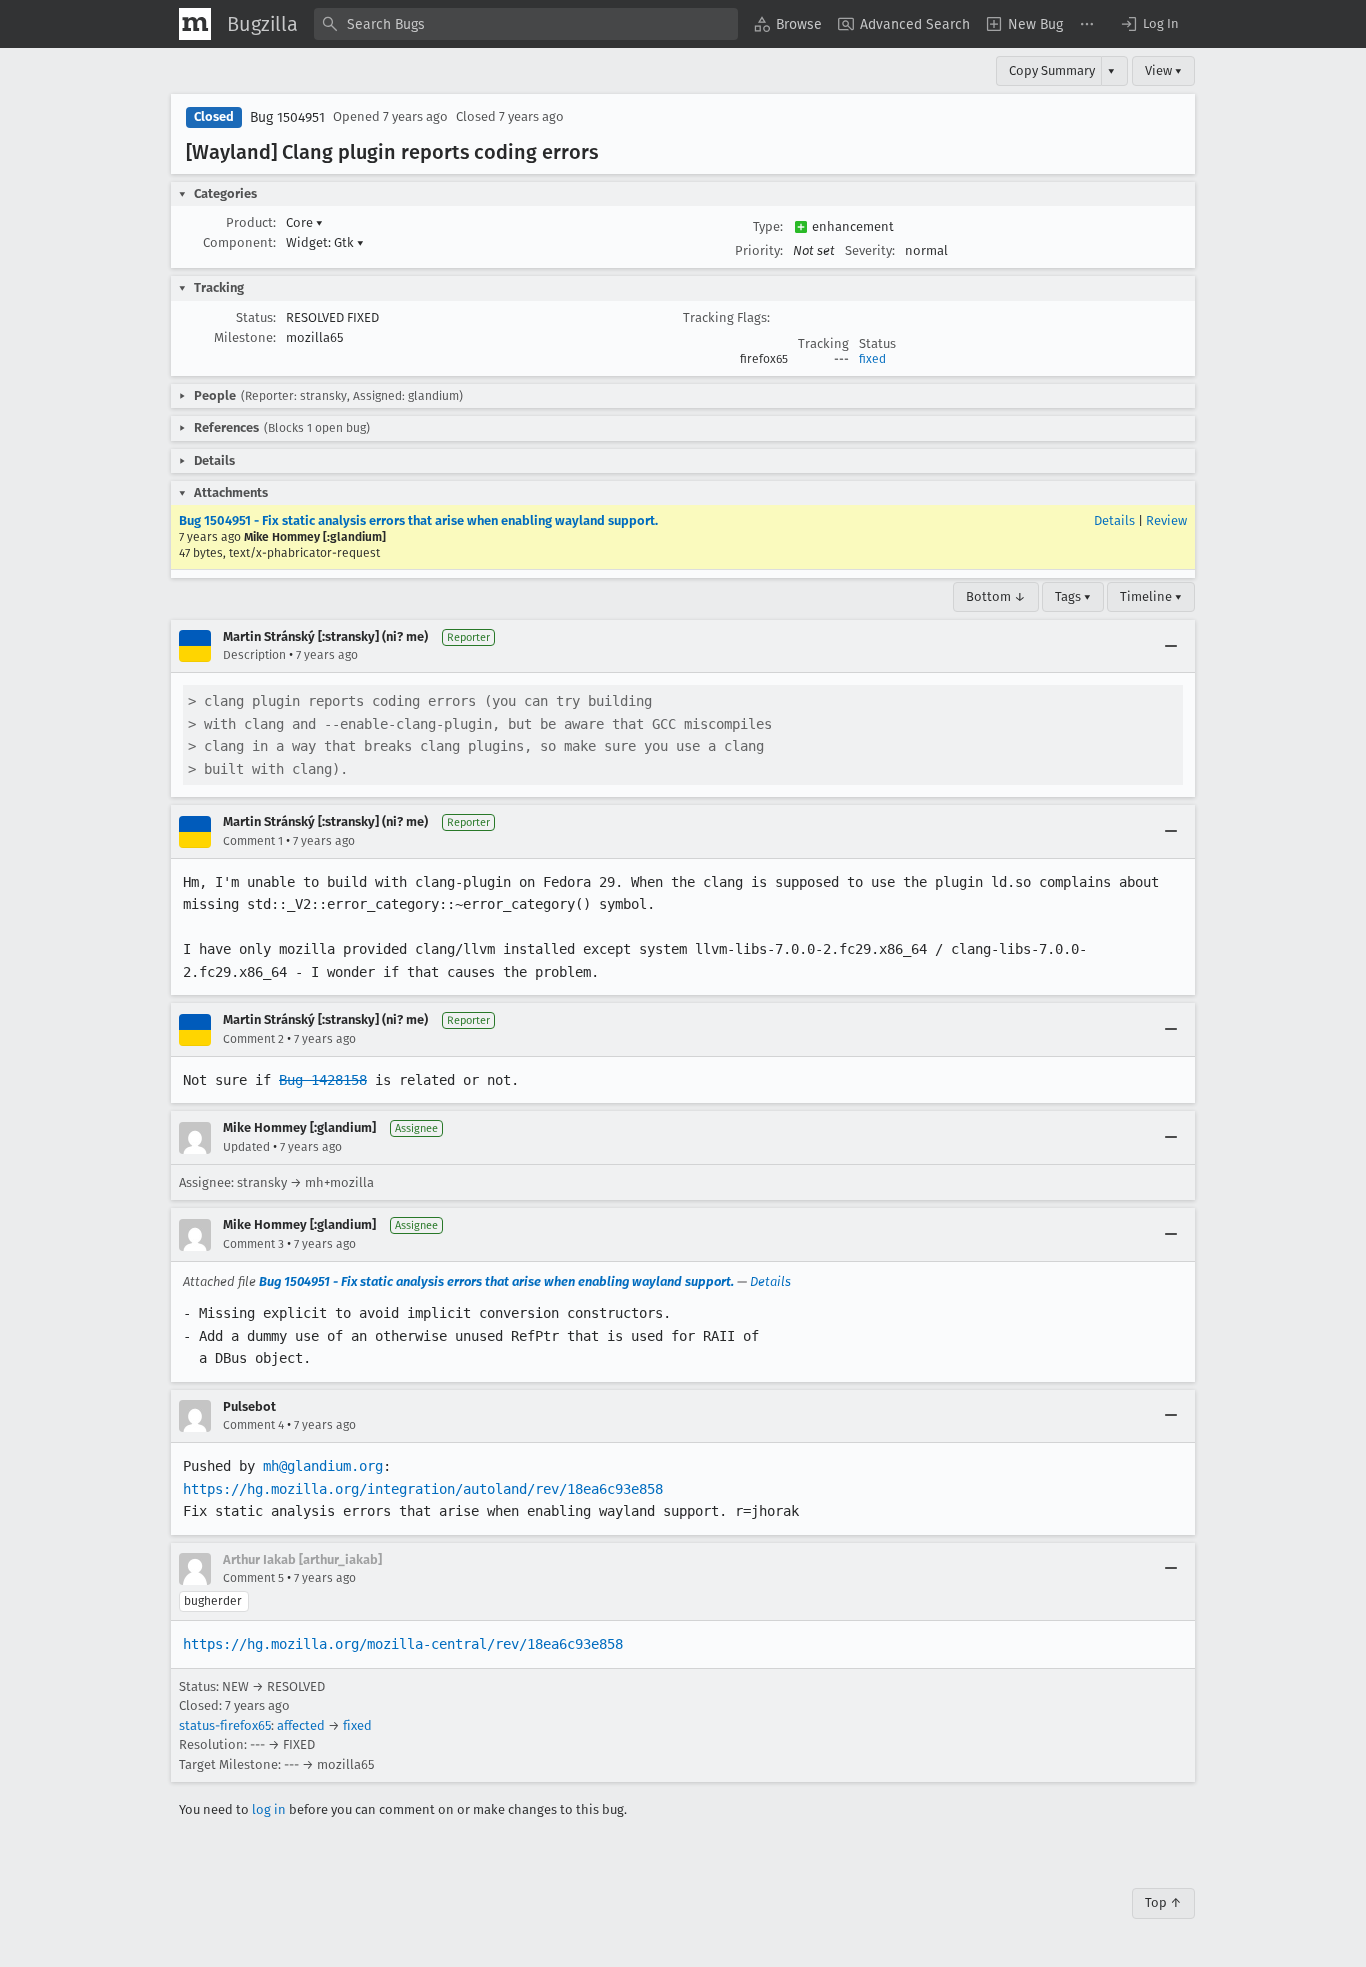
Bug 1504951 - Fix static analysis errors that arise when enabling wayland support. (418, 520)
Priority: (759, 250)
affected (301, 1725)
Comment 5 (253, 1578)
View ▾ (1163, 70)
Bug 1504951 (287, 117)
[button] (1149, 24)
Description (254, 655)
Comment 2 (253, 1039)
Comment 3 (253, 1244)
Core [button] (304, 222)
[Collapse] (1171, 646)
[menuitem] (788, 24)
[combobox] (526, 24)
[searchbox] (526, 24)
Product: (251, 222)
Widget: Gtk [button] (325, 242)
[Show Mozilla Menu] (195, 24)
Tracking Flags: (726, 317)
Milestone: (245, 337)
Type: (768, 226)
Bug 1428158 (323, 1080)
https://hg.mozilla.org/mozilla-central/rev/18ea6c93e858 (403, 1644)
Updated (246, 1147)
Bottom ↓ (996, 596)
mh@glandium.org (323, 1466)
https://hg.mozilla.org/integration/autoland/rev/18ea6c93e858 (423, 1489)
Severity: (870, 250)
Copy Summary (1052, 70)
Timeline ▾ (1151, 596)
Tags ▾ (1073, 596)
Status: (256, 317)
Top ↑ (1163, 1902)
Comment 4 (253, 1425)
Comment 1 (253, 841)
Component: (239, 242)
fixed (872, 359)
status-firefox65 (225, 1725)
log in (269, 1809)
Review (1166, 520)
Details (1114, 520)
